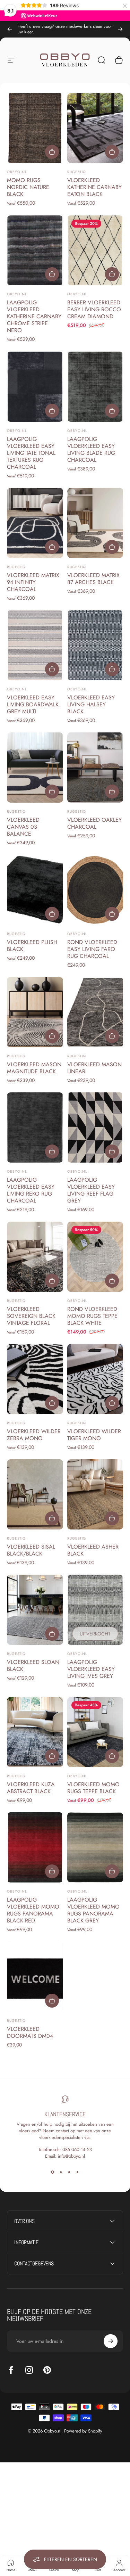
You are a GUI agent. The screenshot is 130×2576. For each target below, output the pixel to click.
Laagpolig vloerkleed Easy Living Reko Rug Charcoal (31, 1190)
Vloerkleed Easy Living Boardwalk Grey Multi (33, 704)
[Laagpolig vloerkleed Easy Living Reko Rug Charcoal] (35, 1127)
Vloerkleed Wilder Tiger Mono (94, 1435)
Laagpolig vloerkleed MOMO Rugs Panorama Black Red (33, 1910)
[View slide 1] (53, 2172)
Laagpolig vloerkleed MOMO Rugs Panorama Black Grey (93, 1910)
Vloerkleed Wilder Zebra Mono (34, 1435)
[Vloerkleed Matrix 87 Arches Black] (95, 523)
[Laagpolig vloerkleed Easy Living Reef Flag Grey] (95, 1127)
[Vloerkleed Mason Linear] (95, 1012)
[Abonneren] (111, 2341)
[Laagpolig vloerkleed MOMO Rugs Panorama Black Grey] (95, 1847)
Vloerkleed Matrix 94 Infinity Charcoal (33, 582)
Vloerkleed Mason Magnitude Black (34, 1068)
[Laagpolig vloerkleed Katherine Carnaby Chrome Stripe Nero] (35, 251)
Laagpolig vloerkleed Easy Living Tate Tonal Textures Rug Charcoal (31, 453)
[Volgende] (120, 29)
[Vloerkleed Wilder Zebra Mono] (35, 1379)
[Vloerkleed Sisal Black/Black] (35, 1494)
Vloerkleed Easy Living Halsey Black (91, 704)
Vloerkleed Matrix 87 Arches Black (93, 579)
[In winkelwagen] (112, 274)
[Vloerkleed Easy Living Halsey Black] (95, 645)
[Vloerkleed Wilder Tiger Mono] (95, 1379)
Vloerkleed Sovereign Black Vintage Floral (31, 1316)
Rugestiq (77, 172)
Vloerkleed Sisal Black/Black (31, 1550)
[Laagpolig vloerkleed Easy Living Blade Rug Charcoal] (95, 387)
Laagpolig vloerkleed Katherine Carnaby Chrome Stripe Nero (34, 316)
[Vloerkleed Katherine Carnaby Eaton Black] (95, 128)
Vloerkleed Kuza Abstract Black (31, 1788)
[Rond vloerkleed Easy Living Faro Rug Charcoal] (95, 890)
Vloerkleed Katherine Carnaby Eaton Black (94, 187)
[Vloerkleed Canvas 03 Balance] (35, 768)
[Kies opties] (52, 152)
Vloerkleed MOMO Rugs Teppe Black (93, 1788)
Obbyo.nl (17, 172)
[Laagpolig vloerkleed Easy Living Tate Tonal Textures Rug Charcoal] (35, 387)
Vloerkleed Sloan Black (33, 1666)
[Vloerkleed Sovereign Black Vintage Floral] (35, 1257)
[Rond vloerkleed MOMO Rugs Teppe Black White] (95, 1257)
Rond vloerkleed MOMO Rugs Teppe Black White (92, 1316)
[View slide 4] (78, 2172)
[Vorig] (10, 29)
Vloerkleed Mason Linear (94, 1068)
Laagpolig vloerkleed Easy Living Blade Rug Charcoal (91, 449)
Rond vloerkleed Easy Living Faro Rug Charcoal (92, 949)
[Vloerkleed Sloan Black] (35, 1610)
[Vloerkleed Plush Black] (35, 890)
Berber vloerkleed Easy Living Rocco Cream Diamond (94, 309)
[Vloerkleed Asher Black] (95, 1494)
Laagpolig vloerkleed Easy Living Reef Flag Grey (91, 1190)
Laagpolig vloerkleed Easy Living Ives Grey (91, 1669)
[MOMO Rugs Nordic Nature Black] (35, 128)
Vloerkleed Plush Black (32, 946)
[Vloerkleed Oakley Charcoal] (95, 768)
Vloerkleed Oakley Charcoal (94, 823)
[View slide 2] (61, 2172)
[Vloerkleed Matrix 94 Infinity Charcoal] (35, 523)
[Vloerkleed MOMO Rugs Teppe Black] (95, 1732)
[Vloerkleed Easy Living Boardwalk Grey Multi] (35, 645)
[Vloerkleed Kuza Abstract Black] (35, 1732)
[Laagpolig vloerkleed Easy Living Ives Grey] (95, 1610)
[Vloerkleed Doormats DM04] (35, 1977)
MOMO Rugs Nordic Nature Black (28, 187)
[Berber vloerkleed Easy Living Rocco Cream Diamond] (95, 251)
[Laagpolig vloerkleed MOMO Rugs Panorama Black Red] (35, 1847)
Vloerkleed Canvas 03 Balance (23, 827)
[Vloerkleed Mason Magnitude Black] (35, 1012)
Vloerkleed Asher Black (93, 1550)
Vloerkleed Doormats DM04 (30, 2032)
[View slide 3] (69, 2172)
